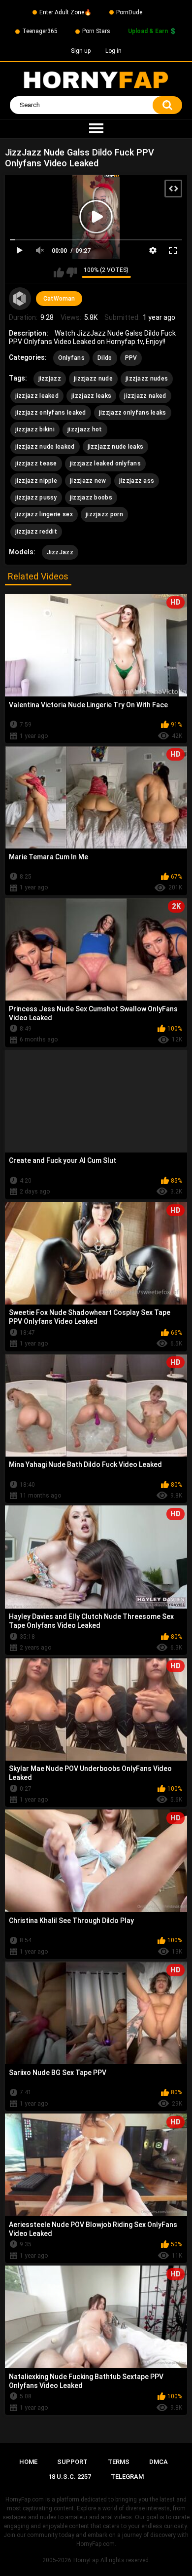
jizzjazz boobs (91, 498)
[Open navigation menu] (96, 129)
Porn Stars (96, 31)
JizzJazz (60, 552)
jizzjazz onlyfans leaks (133, 413)
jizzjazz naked (145, 396)
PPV (131, 358)
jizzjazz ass (137, 481)
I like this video (59, 272)
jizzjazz (50, 379)
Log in (113, 51)
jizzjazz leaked (37, 396)
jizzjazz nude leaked (45, 447)
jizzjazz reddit (36, 532)
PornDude (129, 12)
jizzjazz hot (85, 429)
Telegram (127, 2477)
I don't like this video (72, 272)
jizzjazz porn (104, 514)
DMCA (159, 2462)
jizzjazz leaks (91, 396)
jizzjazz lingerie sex (44, 514)
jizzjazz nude (93, 379)
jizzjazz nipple (36, 481)
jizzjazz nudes (147, 379)
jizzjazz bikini (35, 429)
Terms (119, 2462)
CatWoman (59, 299)
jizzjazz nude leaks (116, 447)
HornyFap (86, 2560)
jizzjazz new (88, 481)
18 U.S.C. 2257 (70, 2477)
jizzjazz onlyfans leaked (51, 413)
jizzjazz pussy (36, 498)
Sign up (81, 51)
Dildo (105, 358)
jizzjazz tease (36, 463)
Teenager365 (40, 31)
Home (28, 2462)
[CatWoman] (20, 299)
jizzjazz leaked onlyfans (105, 463)
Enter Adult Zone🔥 (65, 12)
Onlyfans (71, 358)
